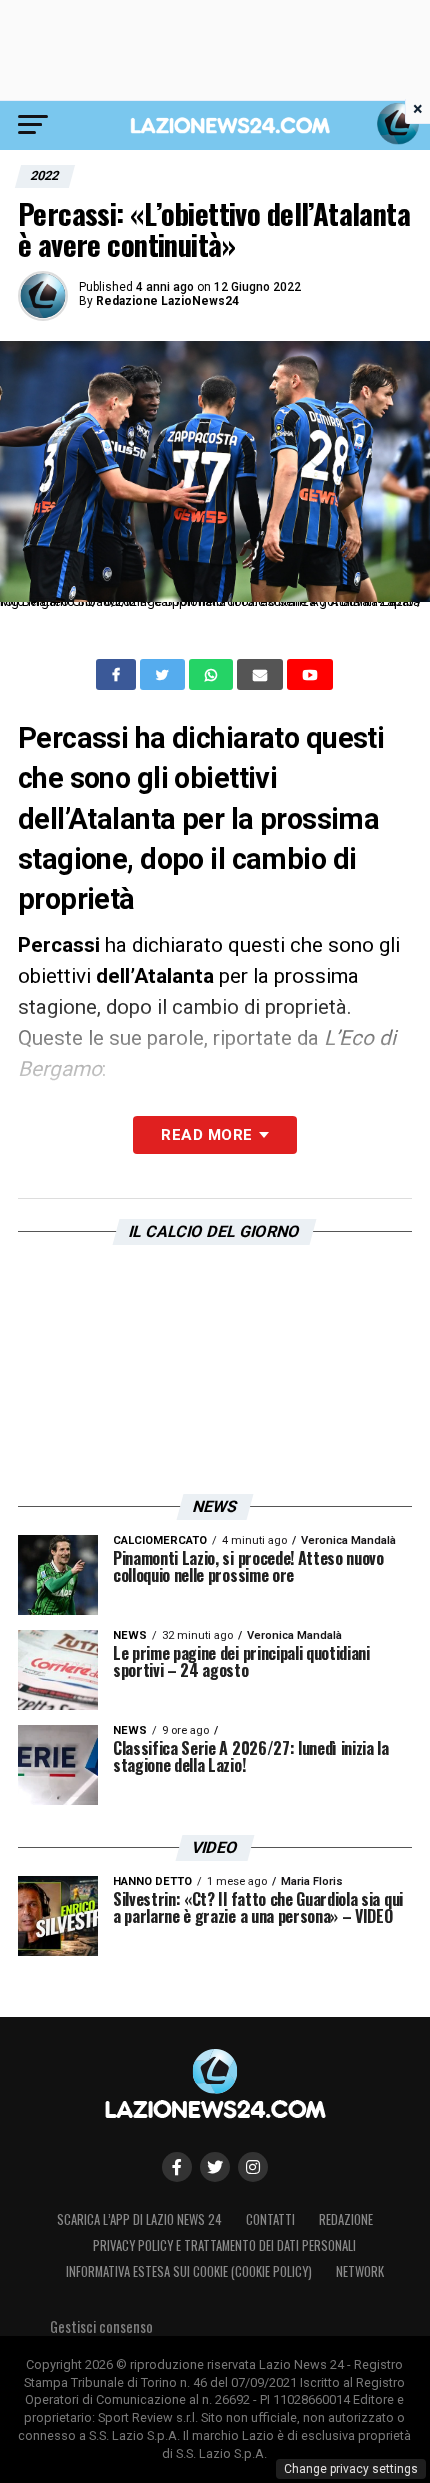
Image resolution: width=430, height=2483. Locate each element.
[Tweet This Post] (164, 675)
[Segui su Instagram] (253, 2167)
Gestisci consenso (101, 2326)
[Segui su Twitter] (215, 2167)
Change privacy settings (351, 2469)
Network (360, 2271)
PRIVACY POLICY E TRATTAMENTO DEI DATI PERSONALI (224, 2245)
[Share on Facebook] (118, 675)
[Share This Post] (213, 675)
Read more (206, 1135)
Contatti (270, 2219)
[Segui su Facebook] (177, 2167)
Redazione (346, 2219)
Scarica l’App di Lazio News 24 (139, 2219)
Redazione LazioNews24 (167, 301)
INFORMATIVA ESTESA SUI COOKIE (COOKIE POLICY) (189, 2271)
